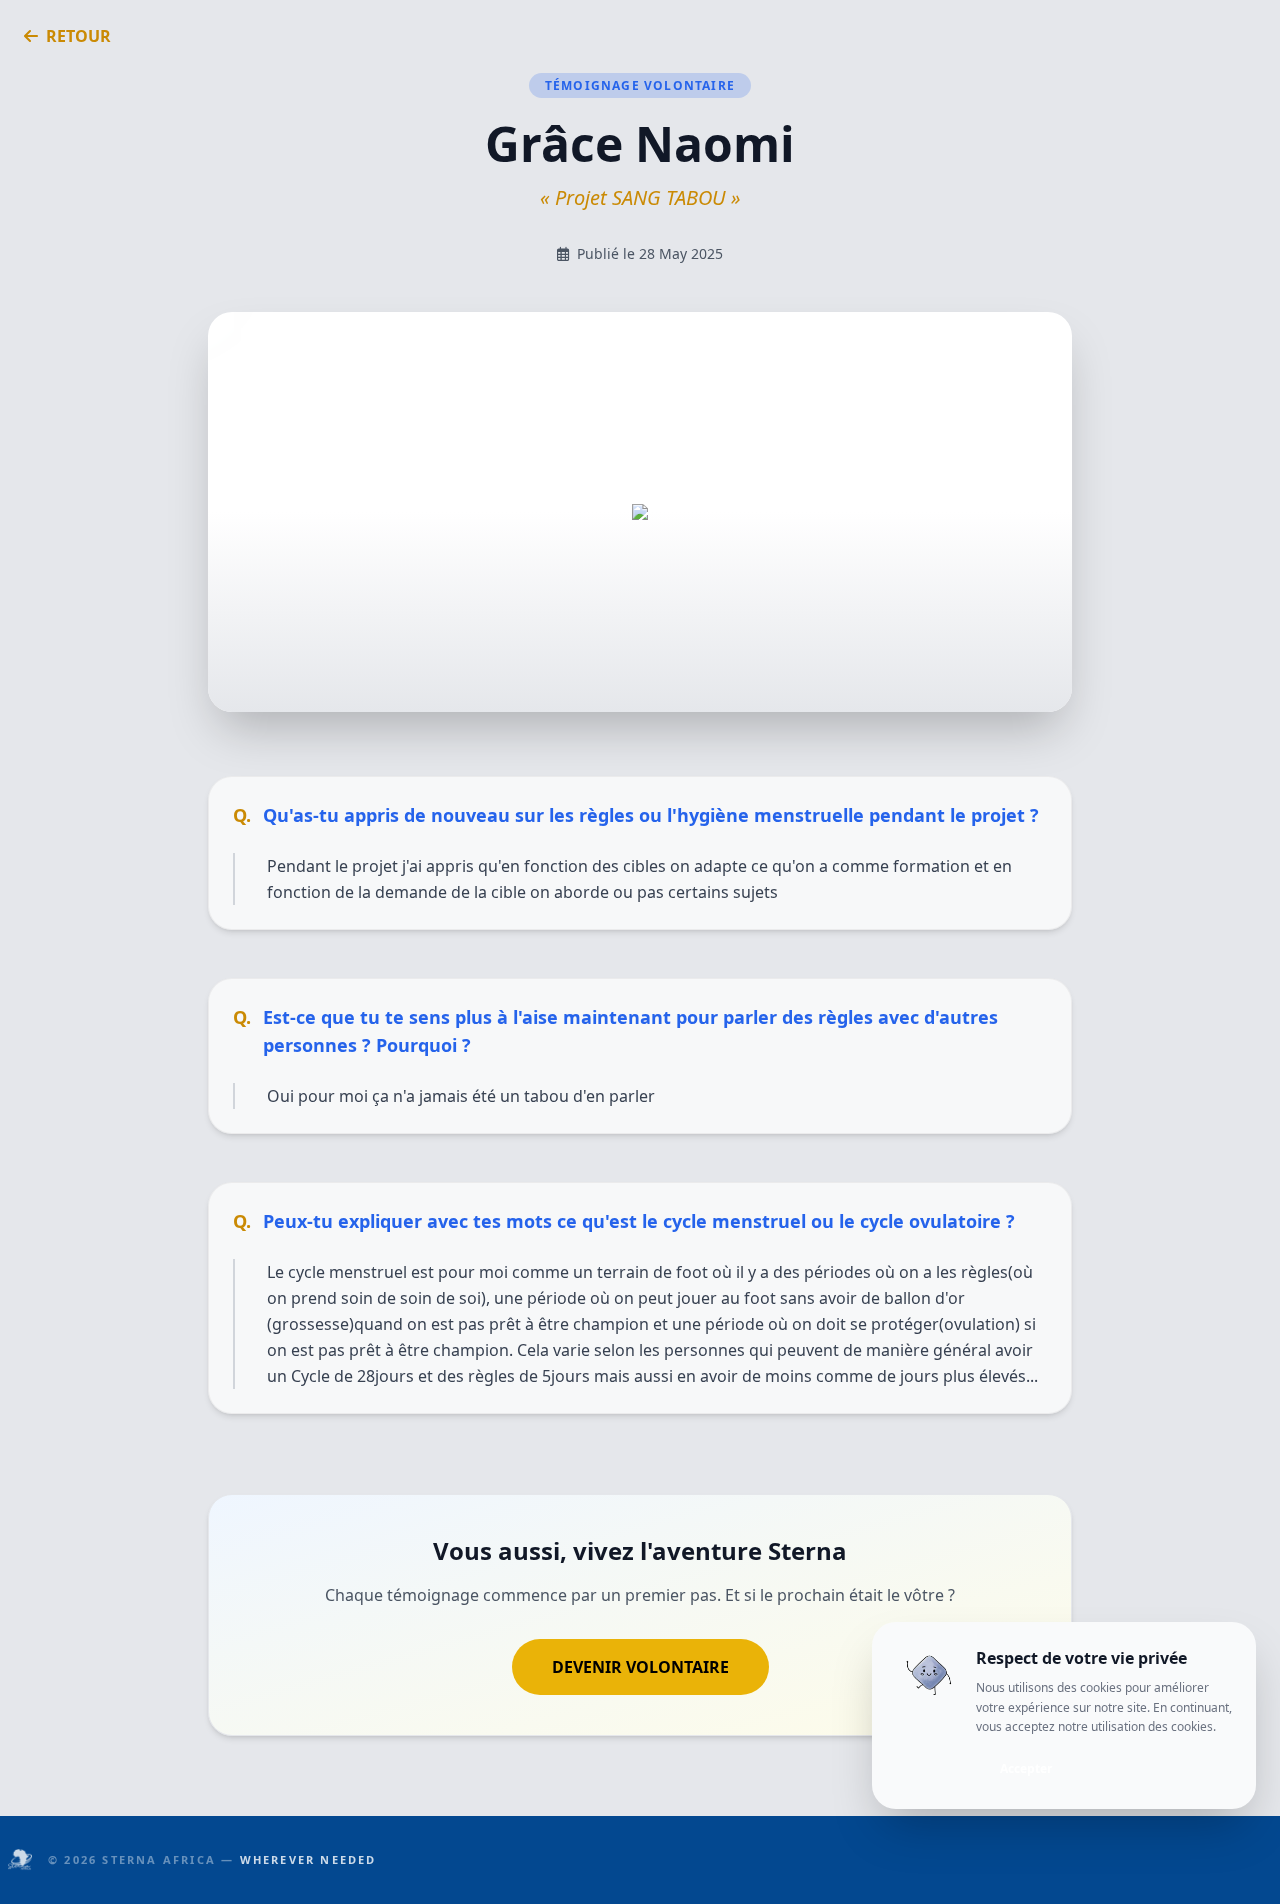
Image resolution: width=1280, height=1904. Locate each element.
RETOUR (78, 36)
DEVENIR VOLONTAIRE (640, 1667)
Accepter (1026, 1767)
